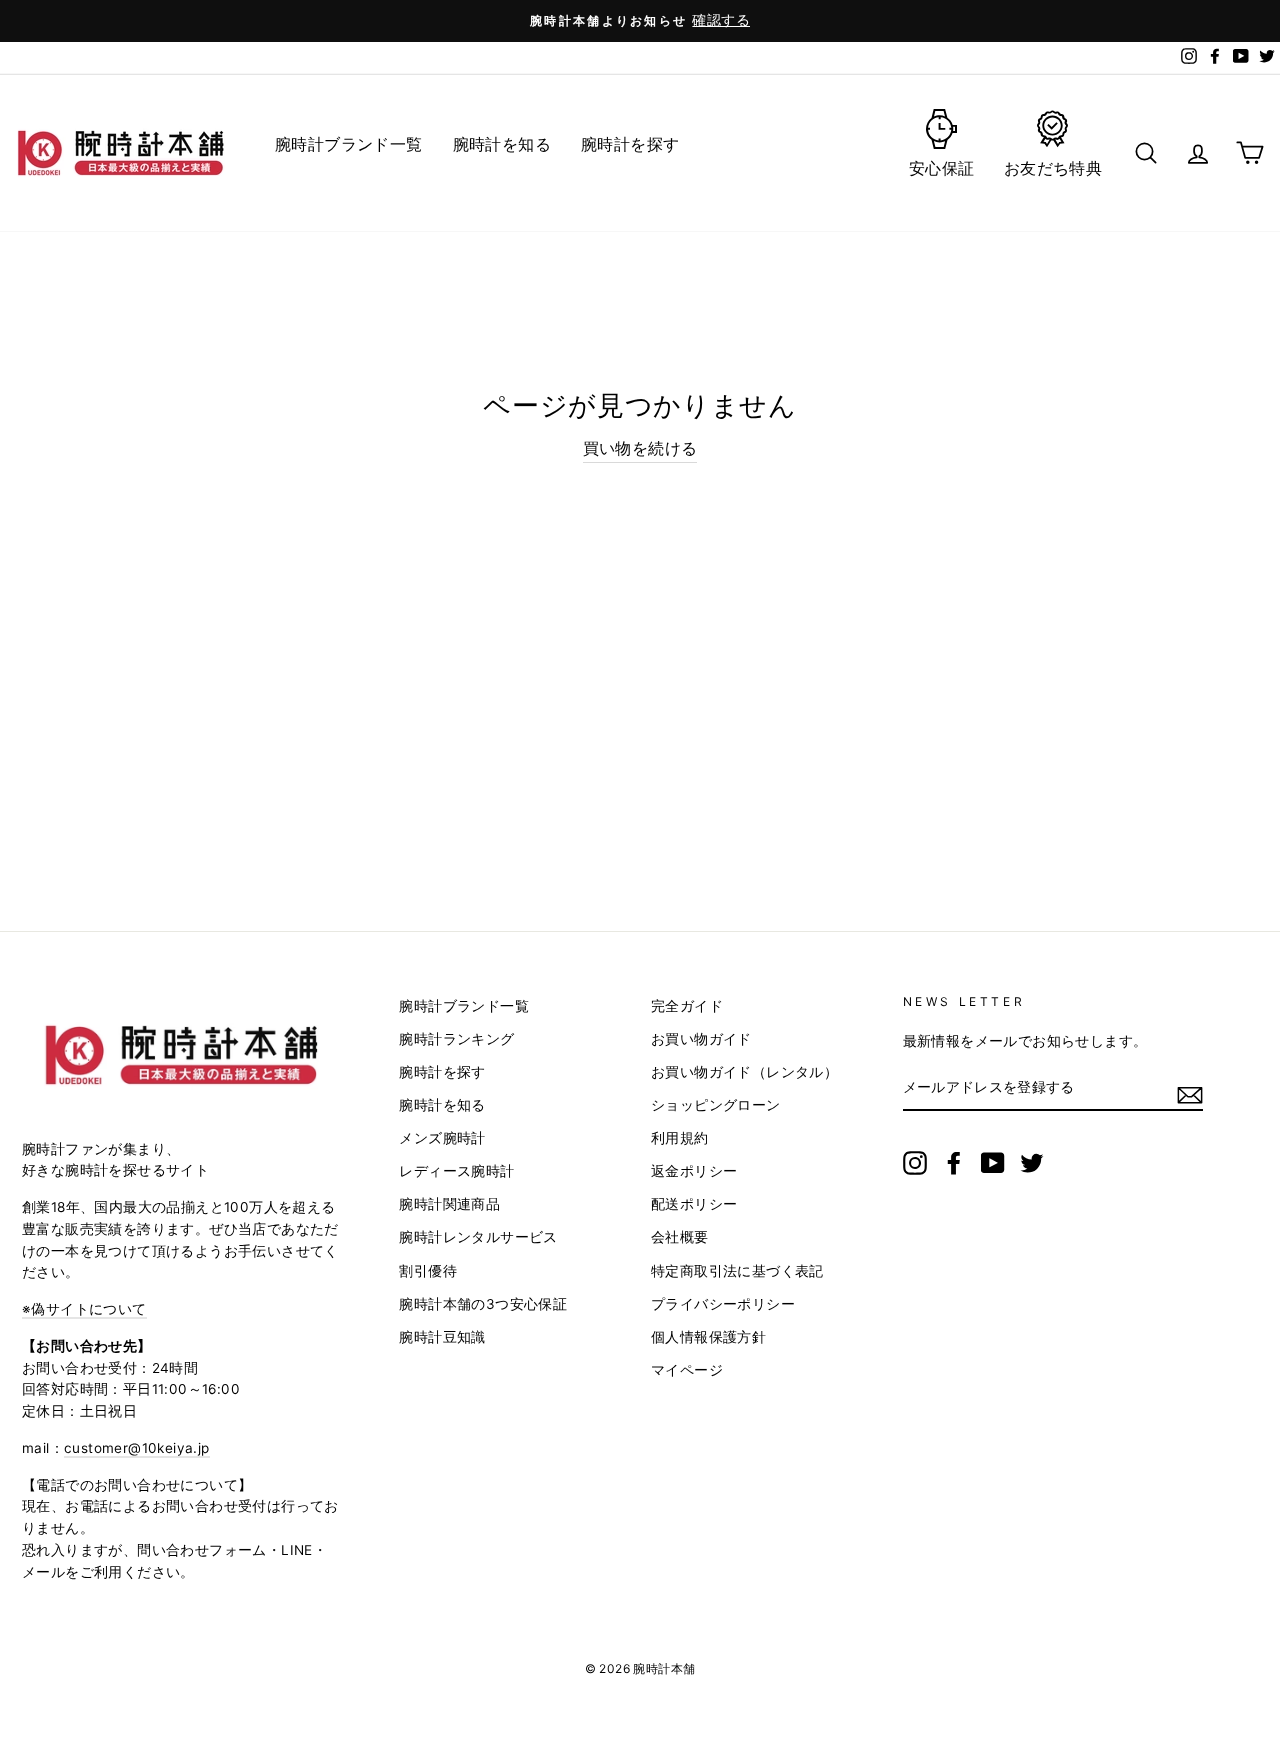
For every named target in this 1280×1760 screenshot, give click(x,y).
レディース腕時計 (456, 1171)
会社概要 (680, 1237)
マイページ (687, 1370)
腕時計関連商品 (449, 1204)
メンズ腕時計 (442, 1138)
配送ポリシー (694, 1204)
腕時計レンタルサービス (478, 1237)
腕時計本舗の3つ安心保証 (483, 1304)
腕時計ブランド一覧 (464, 1006)
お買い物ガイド (701, 1039)
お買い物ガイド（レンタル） (744, 1072)
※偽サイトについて (84, 1309)
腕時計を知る (442, 1105)
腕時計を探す (442, 1072)
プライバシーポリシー (723, 1304)
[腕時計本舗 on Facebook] (954, 1163)
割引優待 (428, 1271)
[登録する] (1190, 1094)
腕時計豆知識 (442, 1337)
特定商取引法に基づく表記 (737, 1271)
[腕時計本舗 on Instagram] (915, 1163)
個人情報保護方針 (708, 1337)
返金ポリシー (694, 1171)
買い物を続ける (640, 448)
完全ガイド (687, 1006)
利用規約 (680, 1138)
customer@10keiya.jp (137, 1448)
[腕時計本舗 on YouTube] (993, 1163)
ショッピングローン (716, 1105)
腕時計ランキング (456, 1039)
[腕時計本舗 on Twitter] (1032, 1163)
